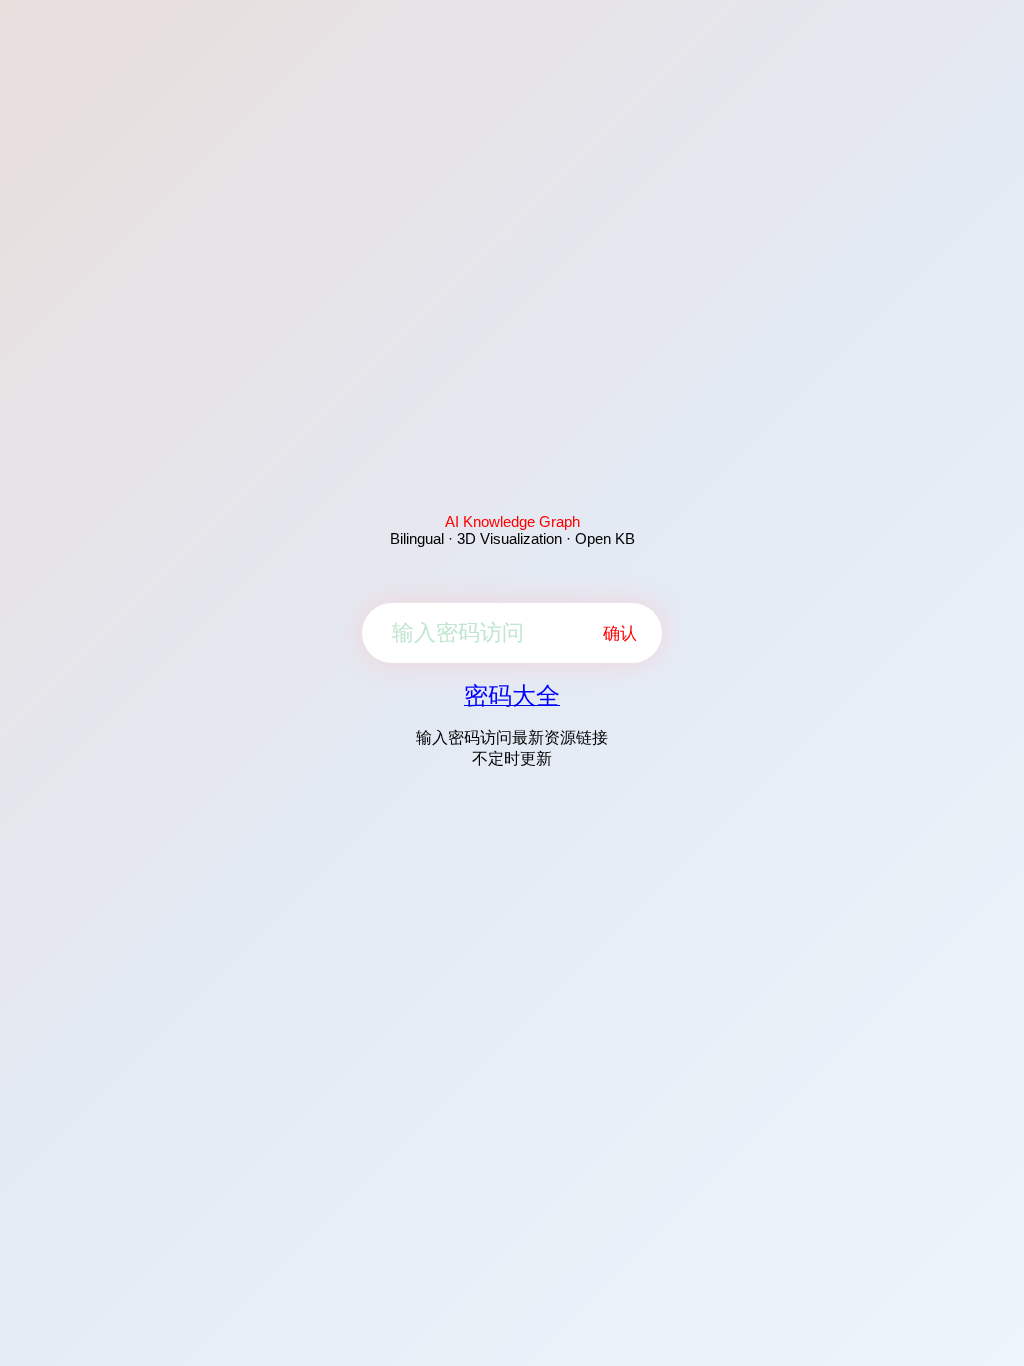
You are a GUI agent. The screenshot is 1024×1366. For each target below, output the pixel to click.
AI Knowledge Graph (512, 521)
